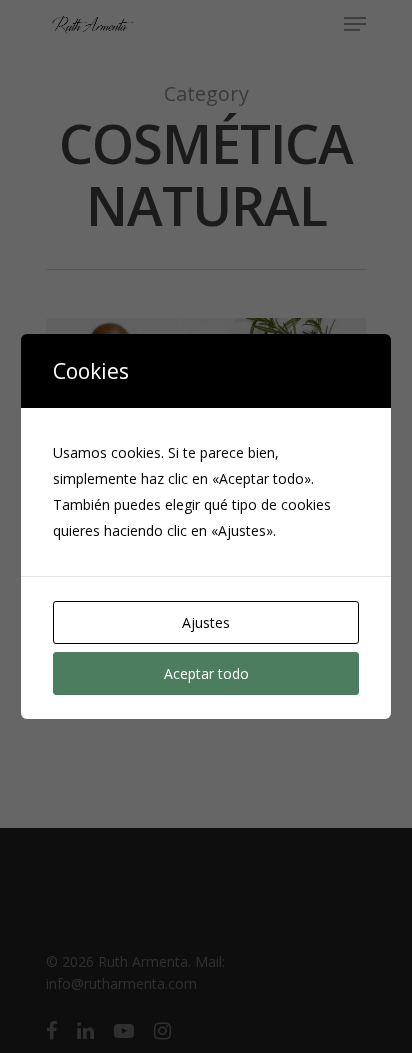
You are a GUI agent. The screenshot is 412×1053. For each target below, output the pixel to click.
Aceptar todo (206, 673)
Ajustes (206, 622)
